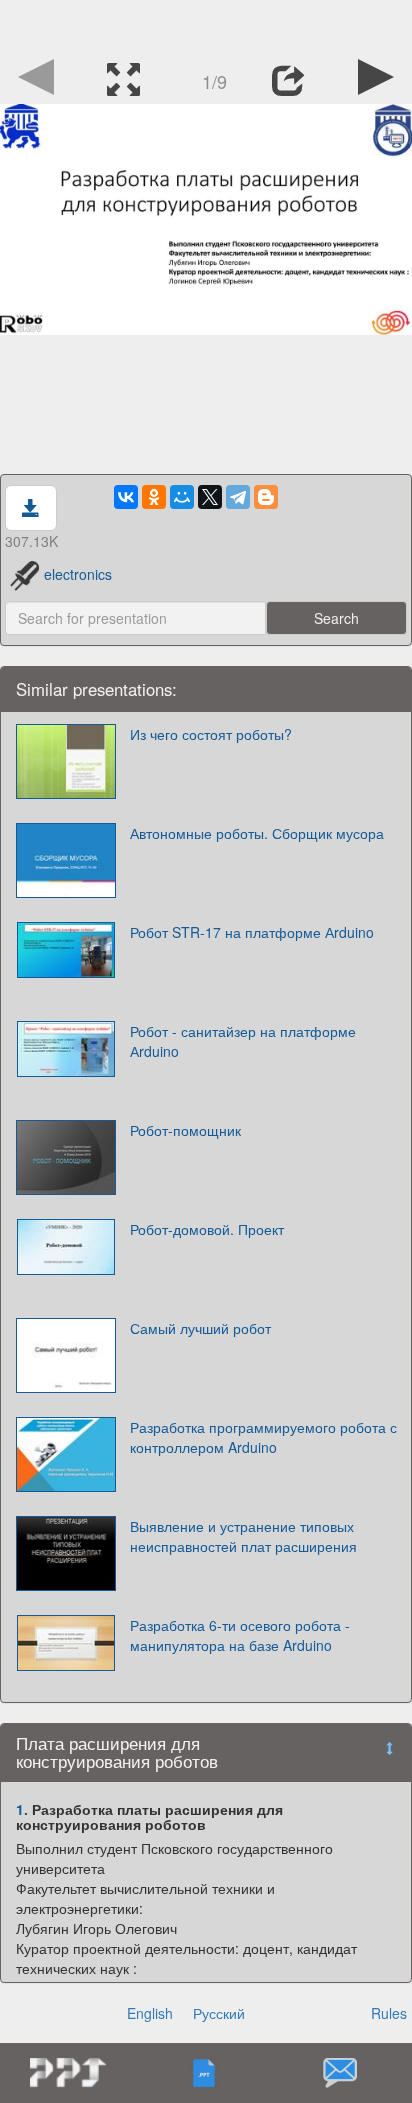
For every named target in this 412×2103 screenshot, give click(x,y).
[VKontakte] (126, 497)
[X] (210, 497)
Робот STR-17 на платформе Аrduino (252, 932)
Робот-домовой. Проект (207, 1229)
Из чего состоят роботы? (211, 734)
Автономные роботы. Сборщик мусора (257, 833)
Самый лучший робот (200, 1328)
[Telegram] (238, 497)
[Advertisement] (206, 25)
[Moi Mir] (182, 497)
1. (22, 1809)
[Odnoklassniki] (154, 497)
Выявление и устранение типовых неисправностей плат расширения (243, 1536)
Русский (219, 2013)
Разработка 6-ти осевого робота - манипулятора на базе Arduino (240, 1635)
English (150, 2013)
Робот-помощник (185, 1130)
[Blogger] (266, 497)
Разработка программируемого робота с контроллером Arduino (263, 1437)
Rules (389, 2013)
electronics (78, 574)
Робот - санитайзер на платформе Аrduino (243, 1041)
